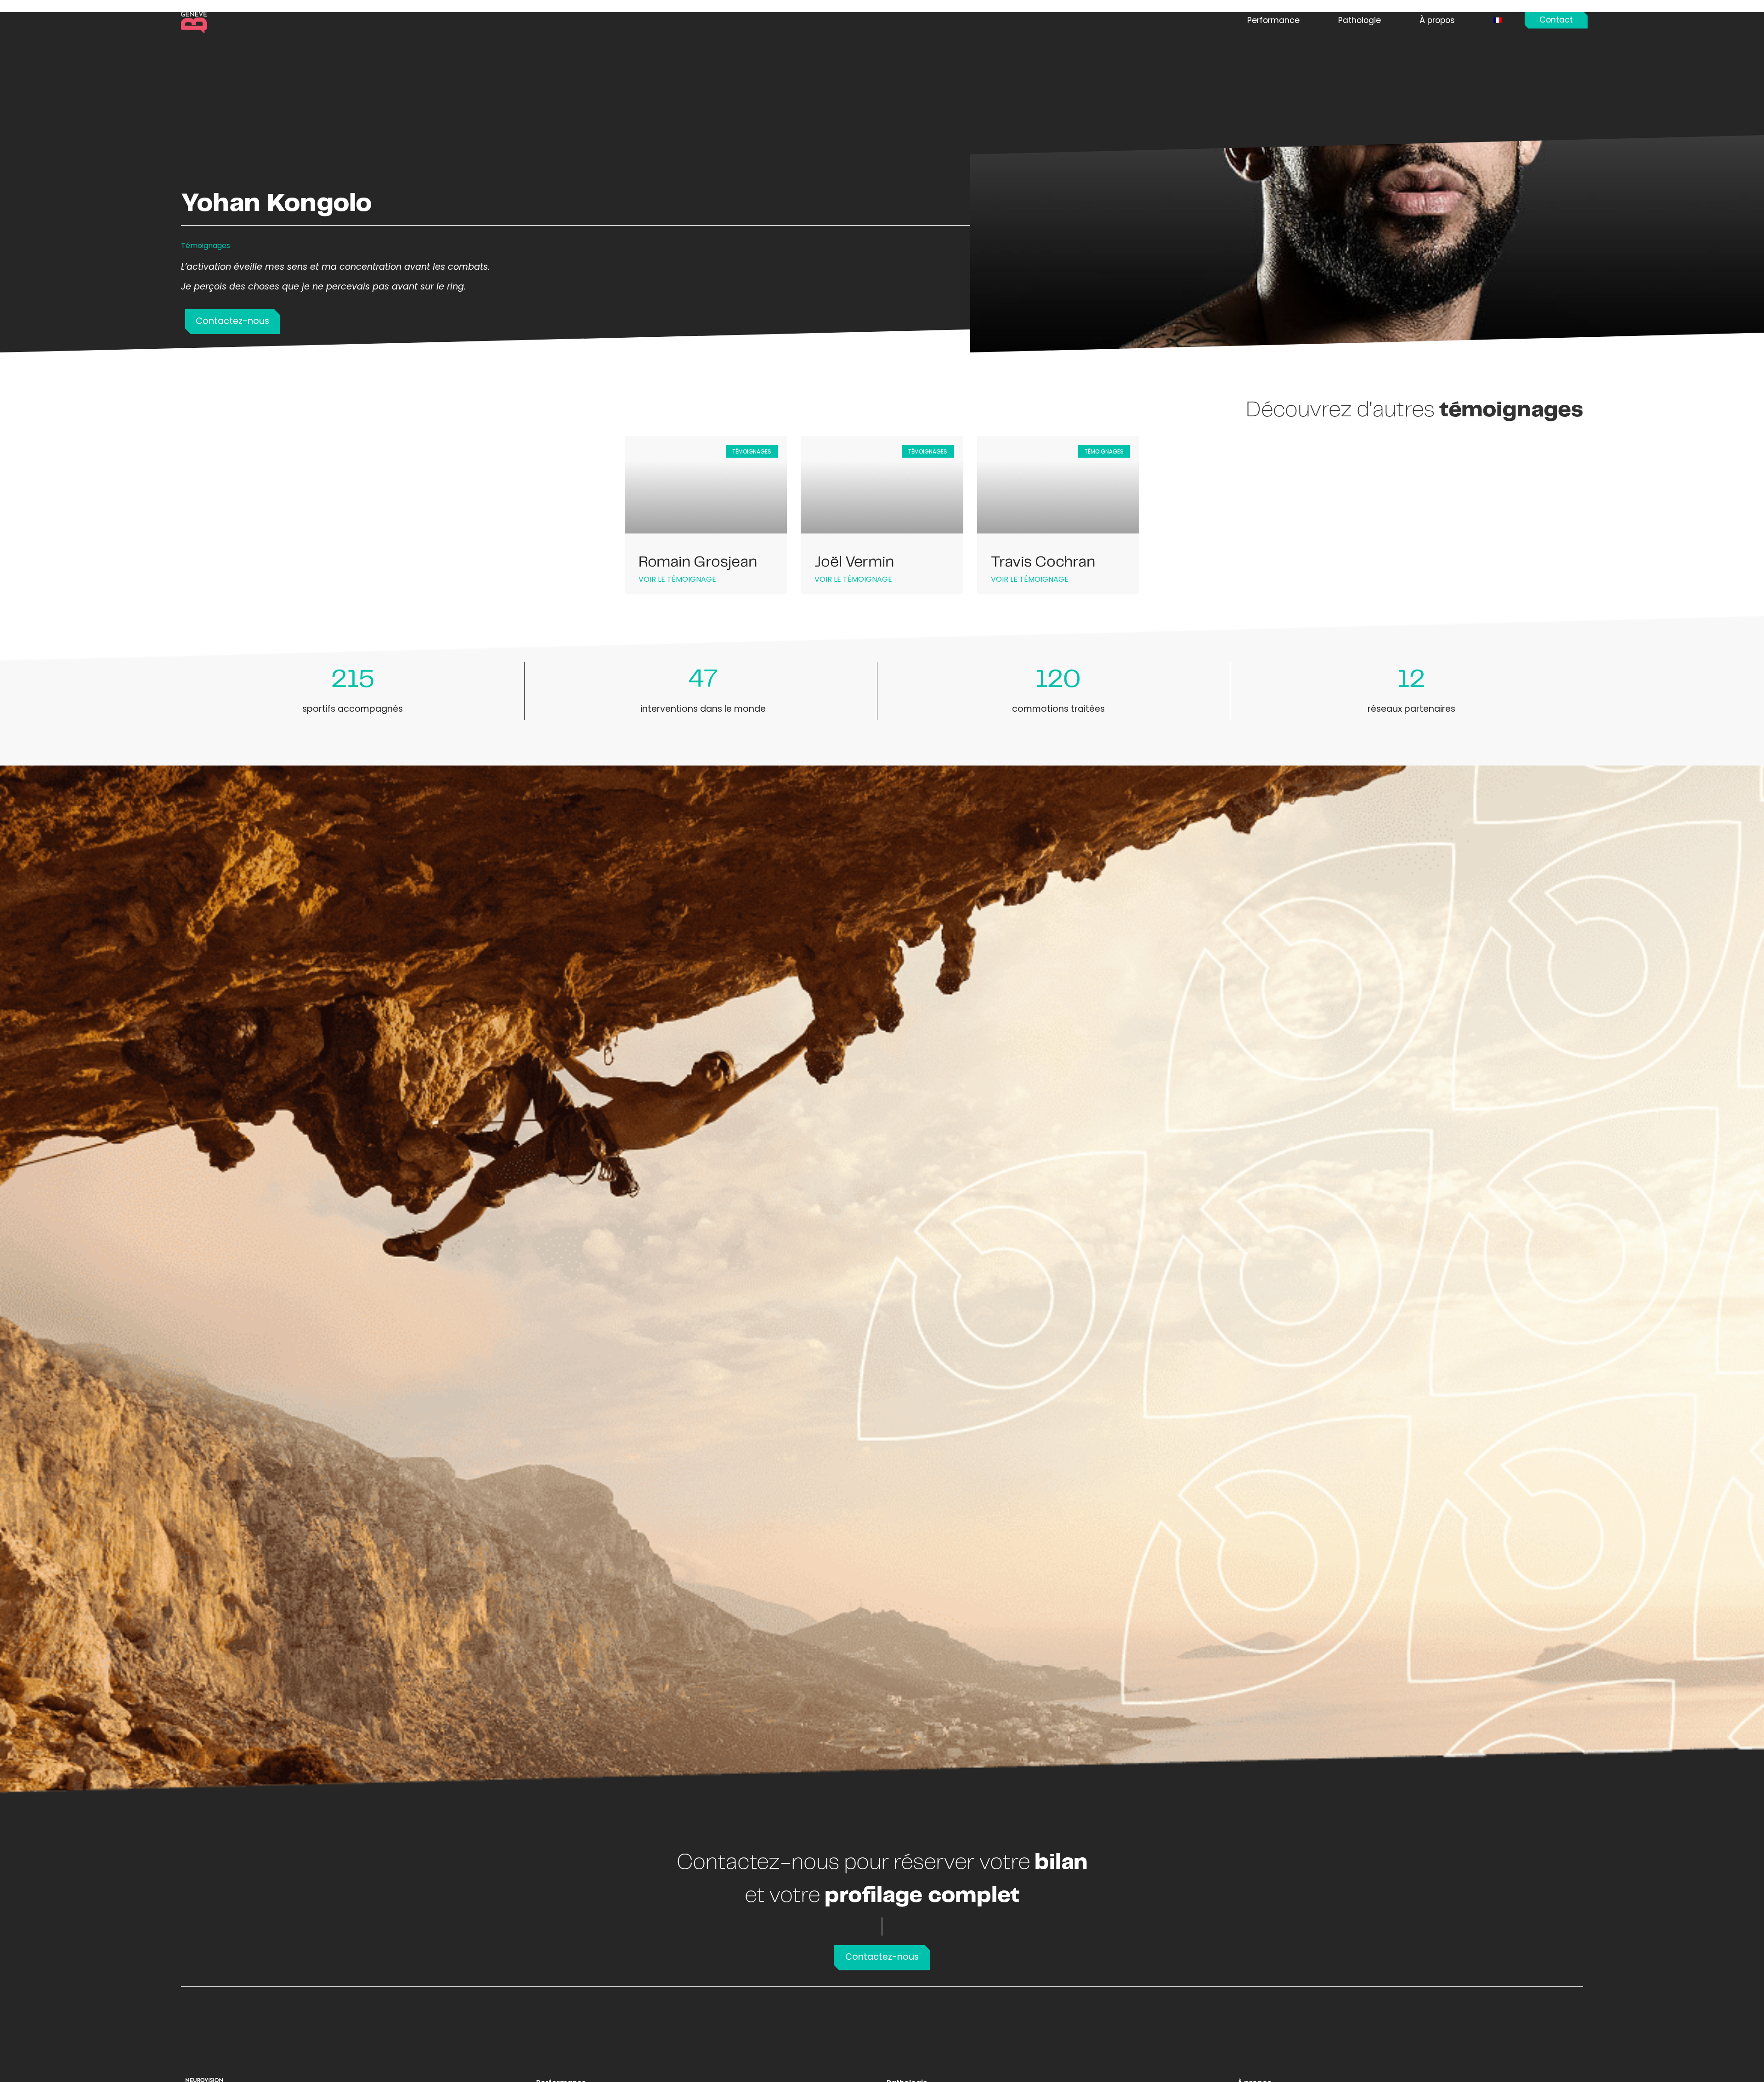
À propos (1437, 20)
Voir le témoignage (677, 579)
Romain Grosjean (698, 562)
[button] (1556, 20)
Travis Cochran (1043, 562)
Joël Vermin (854, 562)
